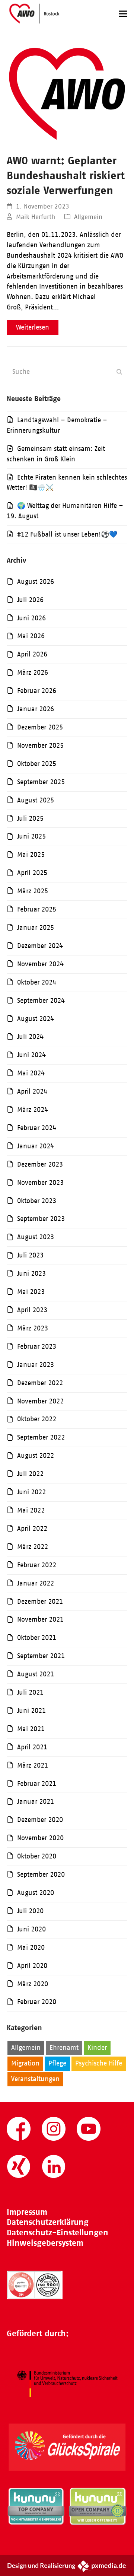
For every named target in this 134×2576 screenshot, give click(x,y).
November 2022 (40, 1401)
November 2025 (40, 745)
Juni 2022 (31, 1492)
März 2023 (33, 1328)
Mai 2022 (31, 1510)
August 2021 (36, 1674)
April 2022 (32, 1529)
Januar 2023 (36, 1365)
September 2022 (41, 1437)
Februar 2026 (37, 691)
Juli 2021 (30, 1692)
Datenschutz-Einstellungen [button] (58, 2232)
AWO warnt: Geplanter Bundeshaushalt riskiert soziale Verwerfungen (66, 175)
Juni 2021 (31, 1711)
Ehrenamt (64, 2048)
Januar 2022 (36, 1583)
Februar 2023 (37, 1346)
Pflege (57, 2063)
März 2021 (33, 1765)
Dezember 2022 (40, 1383)
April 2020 (32, 1966)
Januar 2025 (36, 928)
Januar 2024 (36, 1146)
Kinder (97, 2048)
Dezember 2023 (40, 1164)
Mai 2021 (31, 1729)
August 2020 (36, 1893)
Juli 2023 (30, 1255)
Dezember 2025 (40, 727)
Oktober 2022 (37, 1419)
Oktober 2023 (37, 1201)
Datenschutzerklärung (48, 2222)
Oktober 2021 (37, 1638)
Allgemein (88, 217)
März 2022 (33, 1547)
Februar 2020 (37, 2002)
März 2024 (33, 1110)
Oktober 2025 (37, 764)
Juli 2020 (30, 1911)
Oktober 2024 (37, 982)
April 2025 (32, 873)
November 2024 (40, 964)
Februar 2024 (37, 1128)
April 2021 (32, 1747)
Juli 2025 (30, 818)
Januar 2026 (36, 709)
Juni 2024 (31, 1055)
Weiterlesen (33, 327)
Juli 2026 (30, 600)
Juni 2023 (31, 1273)
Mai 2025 (31, 855)
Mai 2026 (31, 636)
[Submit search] (119, 372)
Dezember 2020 (40, 1820)
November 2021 (40, 1619)
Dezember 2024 (40, 946)
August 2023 (36, 1237)
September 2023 (41, 1219)
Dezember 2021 (40, 1602)
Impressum (27, 2212)
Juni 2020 (31, 1929)
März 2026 (33, 672)
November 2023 (40, 1183)
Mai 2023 (31, 1292)
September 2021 (41, 1656)
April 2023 (32, 1310)
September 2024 (41, 1001)
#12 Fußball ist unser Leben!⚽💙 (67, 534)
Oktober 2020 (37, 1856)
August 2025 (36, 800)
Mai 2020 (31, 1947)
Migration (25, 2063)
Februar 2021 (37, 1784)
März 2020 (33, 1984)
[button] (123, 14)
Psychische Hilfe (99, 2063)
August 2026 (36, 582)
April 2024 (32, 1091)
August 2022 (36, 1456)
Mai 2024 (31, 1073)
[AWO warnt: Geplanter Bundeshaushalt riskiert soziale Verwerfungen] (67, 93)
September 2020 (41, 1874)
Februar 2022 (37, 1565)
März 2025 (33, 891)
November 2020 (40, 1838)
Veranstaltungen (35, 2079)
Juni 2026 (31, 618)
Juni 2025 (31, 836)
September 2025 (41, 782)
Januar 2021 (36, 1801)
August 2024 (36, 1019)
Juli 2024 (30, 1037)
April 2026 (32, 654)
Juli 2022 (30, 1474)
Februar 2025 (37, 909)
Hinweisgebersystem (45, 2243)
